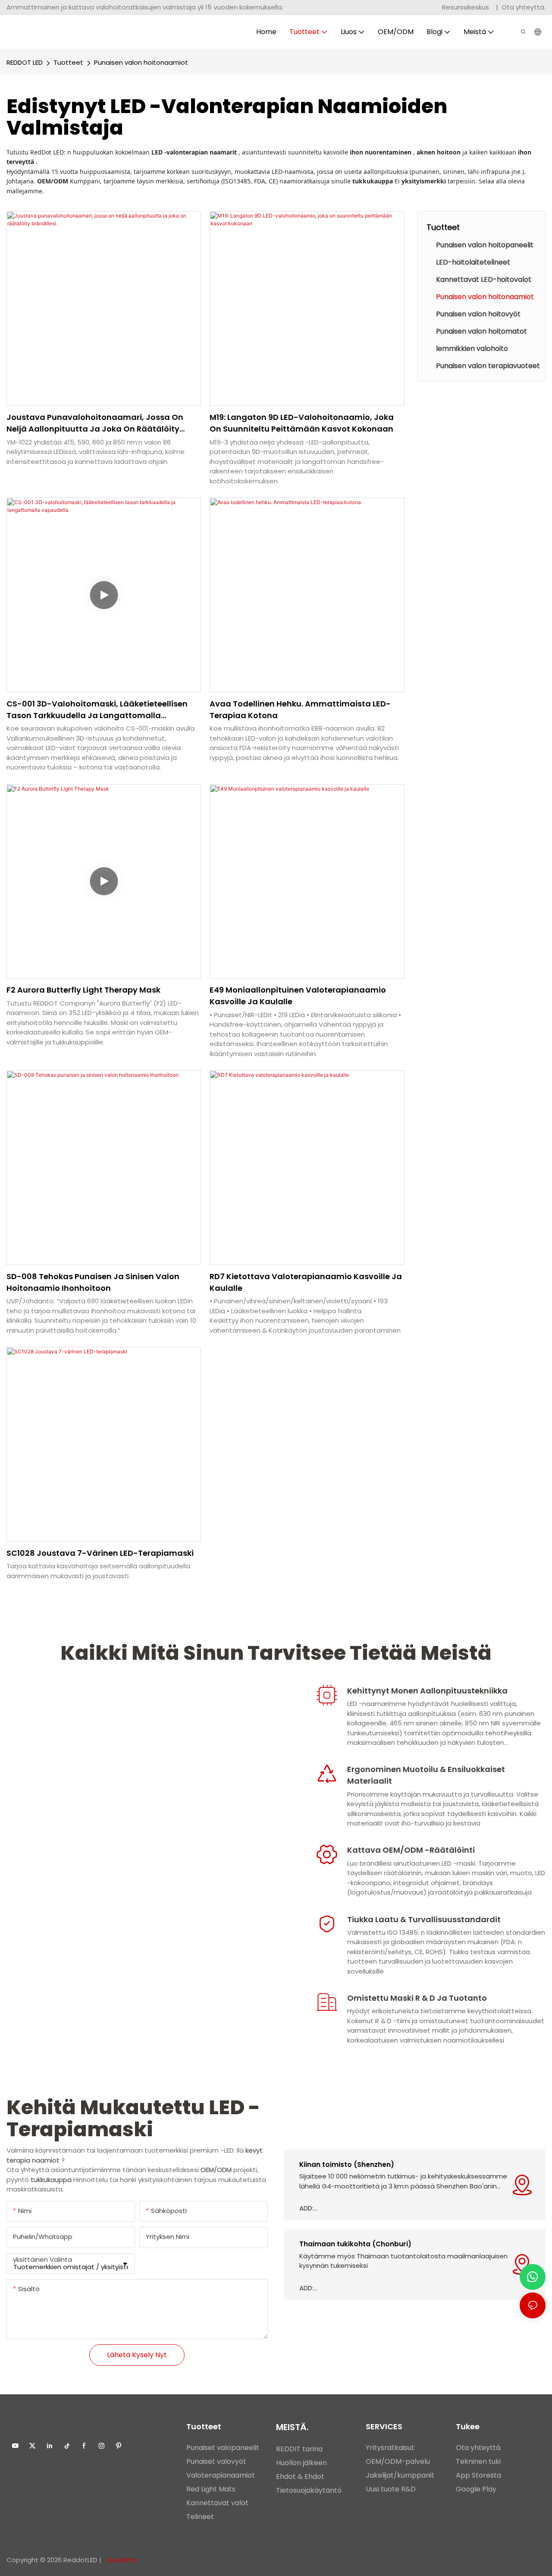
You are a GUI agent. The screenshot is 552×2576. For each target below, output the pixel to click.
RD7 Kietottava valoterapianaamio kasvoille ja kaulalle (306, 1282)
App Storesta (478, 2475)
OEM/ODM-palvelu (398, 2461)
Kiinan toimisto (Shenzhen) (347, 2165)
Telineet (200, 2517)
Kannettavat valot (217, 2503)
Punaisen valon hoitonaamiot (141, 62)
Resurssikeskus (466, 7)
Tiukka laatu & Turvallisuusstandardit (424, 1919)
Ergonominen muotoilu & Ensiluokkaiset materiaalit (426, 1775)
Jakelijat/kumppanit (400, 2475)
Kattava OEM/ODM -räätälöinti (411, 1850)
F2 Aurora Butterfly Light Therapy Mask (83, 990)
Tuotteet (68, 62)
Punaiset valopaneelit (223, 2448)
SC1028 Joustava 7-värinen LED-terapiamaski (100, 1553)
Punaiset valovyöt (216, 2461)
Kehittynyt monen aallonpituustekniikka (427, 1691)
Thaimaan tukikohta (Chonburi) (355, 2244)
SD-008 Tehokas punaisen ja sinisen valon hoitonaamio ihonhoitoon (93, 1282)
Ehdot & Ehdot (300, 2477)
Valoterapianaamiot (221, 2475)
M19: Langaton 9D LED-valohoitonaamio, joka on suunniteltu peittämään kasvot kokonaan (302, 423)
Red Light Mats (211, 2489)
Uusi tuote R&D (391, 2489)
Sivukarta (121, 2560)
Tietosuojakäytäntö (309, 2490)
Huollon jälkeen (301, 2463)
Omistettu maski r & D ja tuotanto (417, 1998)
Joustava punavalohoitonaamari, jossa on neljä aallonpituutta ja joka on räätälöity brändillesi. (95, 423)
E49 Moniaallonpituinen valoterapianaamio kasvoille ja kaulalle (298, 996)
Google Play (476, 2489)
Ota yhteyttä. (524, 7)
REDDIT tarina (299, 2449)
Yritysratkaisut (390, 2448)
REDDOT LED (25, 62)
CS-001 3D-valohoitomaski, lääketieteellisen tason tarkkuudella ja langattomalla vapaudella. (97, 710)
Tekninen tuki (478, 2461)
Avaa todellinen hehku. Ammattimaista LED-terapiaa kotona (300, 709)
